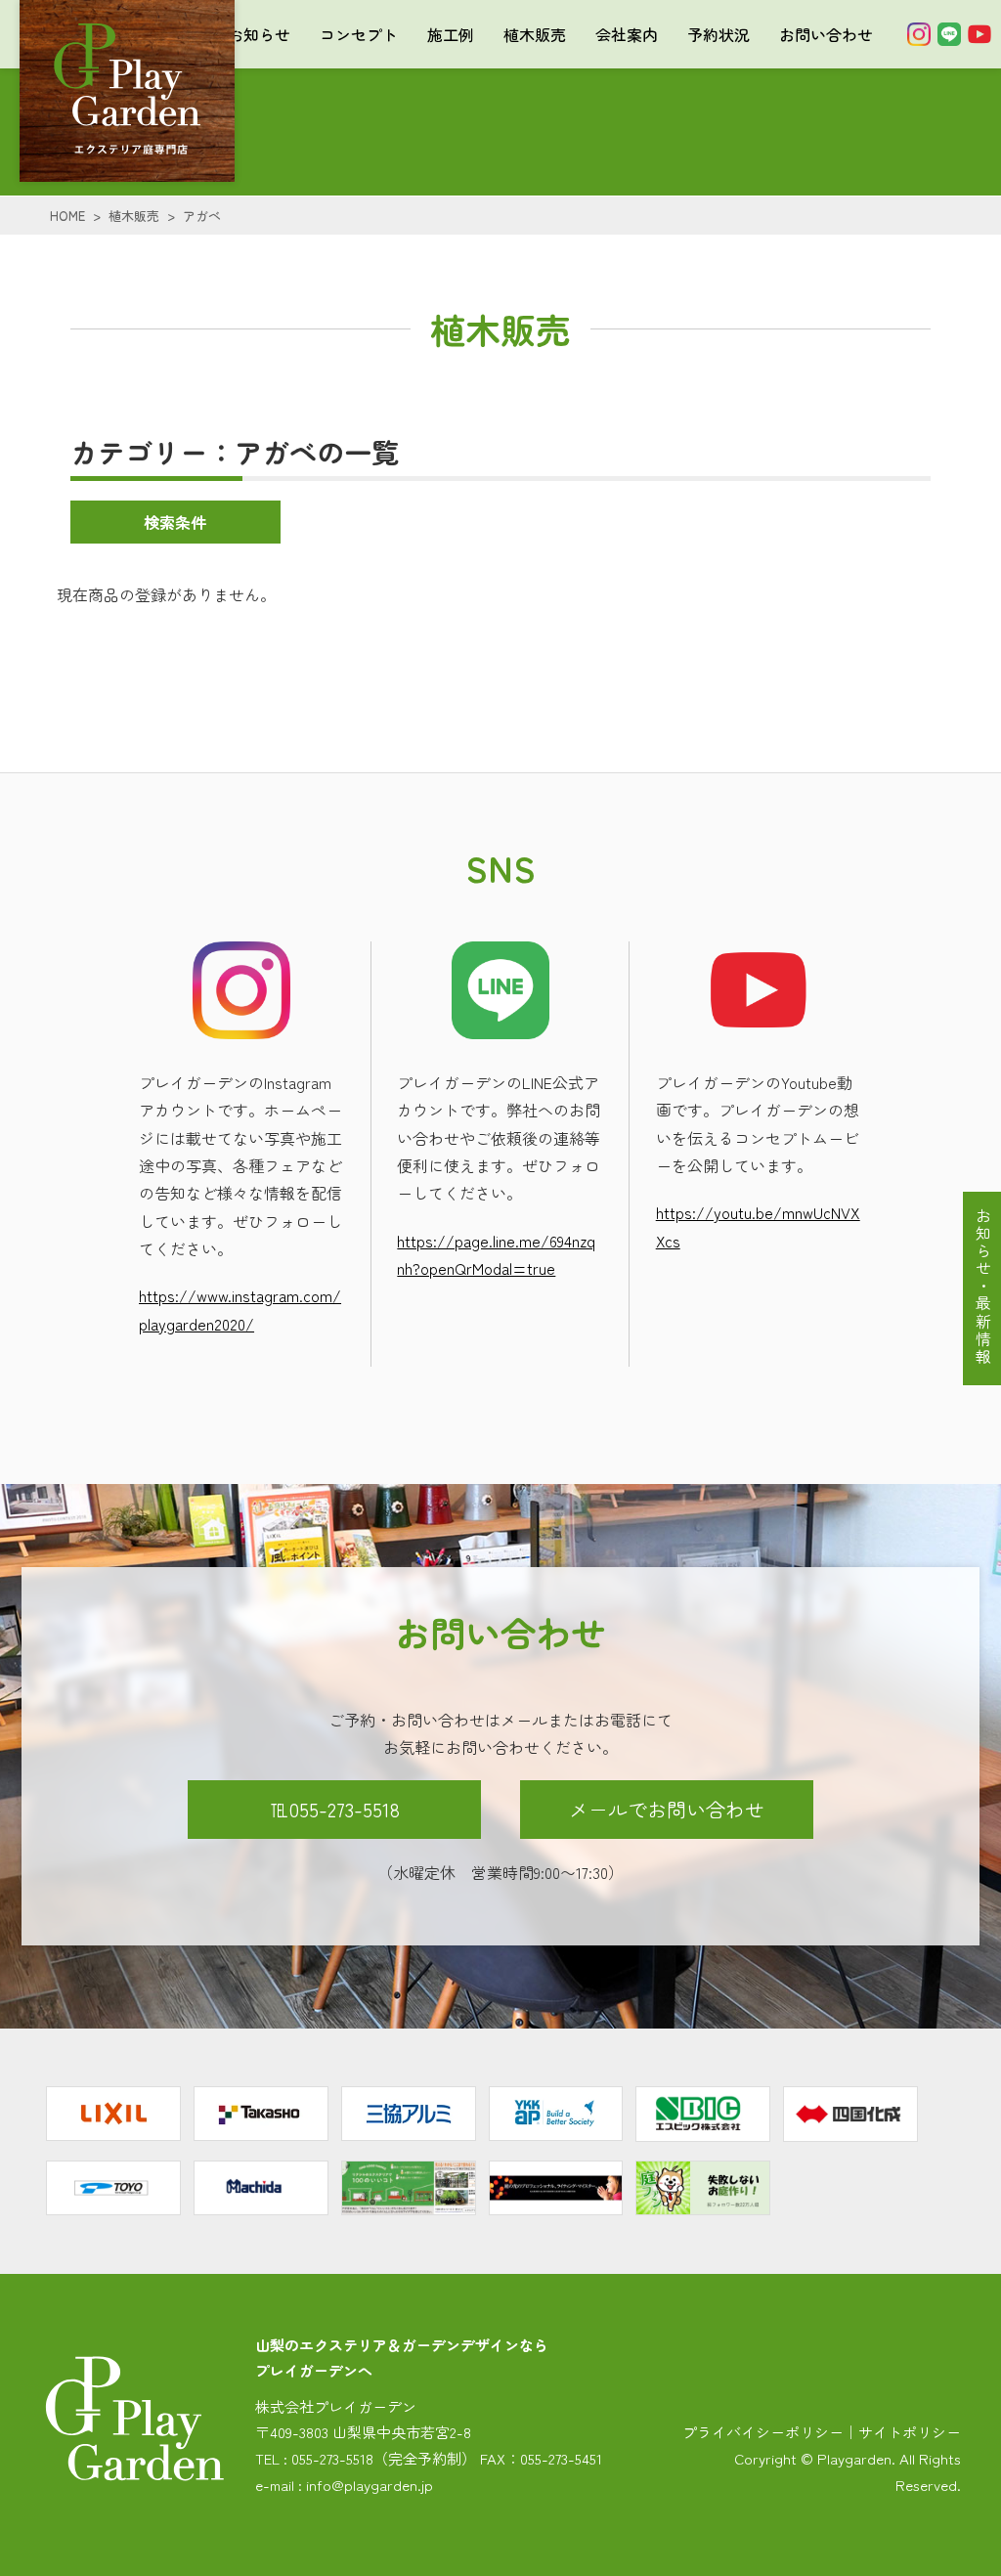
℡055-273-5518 (335, 1809)
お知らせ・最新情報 (983, 1287)
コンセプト (359, 34)
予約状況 (718, 34)
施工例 (451, 34)
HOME (67, 216)
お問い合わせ (826, 34)
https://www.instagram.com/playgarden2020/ (240, 1309)
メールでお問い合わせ (667, 1809)
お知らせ (259, 34)
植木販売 (535, 34)
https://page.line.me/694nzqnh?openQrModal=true (496, 1254)
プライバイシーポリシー (763, 2432)
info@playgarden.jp (370, 2485)
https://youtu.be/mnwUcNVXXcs (758, 1226)
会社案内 (627, 34)
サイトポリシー (910, 2432)
